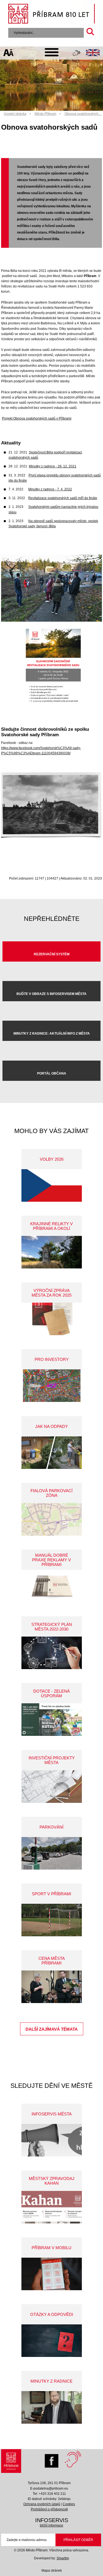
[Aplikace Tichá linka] (76, 54)
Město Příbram (45, 114)
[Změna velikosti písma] (9, 53)
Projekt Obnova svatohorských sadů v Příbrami (37, 418)
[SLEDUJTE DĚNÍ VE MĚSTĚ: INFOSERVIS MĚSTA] (52, 2140)
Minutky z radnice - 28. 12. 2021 (53, 466)
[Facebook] (53, 2459)
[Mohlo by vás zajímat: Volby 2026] (52, 1185)
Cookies (69, 2504)
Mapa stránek (52, 2571)
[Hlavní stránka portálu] (51, 14)
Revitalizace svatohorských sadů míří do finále (63, 498)
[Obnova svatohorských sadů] (52, 621)
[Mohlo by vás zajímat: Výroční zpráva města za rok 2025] (52, 1319)
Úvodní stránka (15, 114)
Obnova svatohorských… (83, 114)
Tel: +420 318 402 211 (49, 2494)
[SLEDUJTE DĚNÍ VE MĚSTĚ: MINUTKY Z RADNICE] (52, 2407)
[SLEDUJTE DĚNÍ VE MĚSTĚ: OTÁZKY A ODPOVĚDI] (52, 2341)
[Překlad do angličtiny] (93, 53)
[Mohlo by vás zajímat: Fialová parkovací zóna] (52, 1519)
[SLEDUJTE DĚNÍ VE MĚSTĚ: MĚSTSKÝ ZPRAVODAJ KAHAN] (52, 2207)
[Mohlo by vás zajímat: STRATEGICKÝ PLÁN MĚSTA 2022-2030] (52, 1653)
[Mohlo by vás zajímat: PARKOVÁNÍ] (52, 1853)
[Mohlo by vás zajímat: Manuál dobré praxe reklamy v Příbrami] (52, 1586)
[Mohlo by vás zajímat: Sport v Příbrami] (52, 1920)
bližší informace (51, 2525)
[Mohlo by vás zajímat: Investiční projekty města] (52, 1787)
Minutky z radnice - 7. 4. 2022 (50, 489)
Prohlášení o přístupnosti (49, 2509)
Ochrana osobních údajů (42, 2504)
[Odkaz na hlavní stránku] (11, 2462)
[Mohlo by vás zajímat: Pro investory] (52, 1386)
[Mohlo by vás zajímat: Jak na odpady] (52, 1453)
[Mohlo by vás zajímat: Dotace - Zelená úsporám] (52, 1720)
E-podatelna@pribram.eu (49, 2488)
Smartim (63, 2558)
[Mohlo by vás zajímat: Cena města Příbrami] (52, 1987)
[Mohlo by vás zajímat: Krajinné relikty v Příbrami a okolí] (52, 1252)
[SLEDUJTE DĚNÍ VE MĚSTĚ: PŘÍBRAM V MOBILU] (52, 2274)
